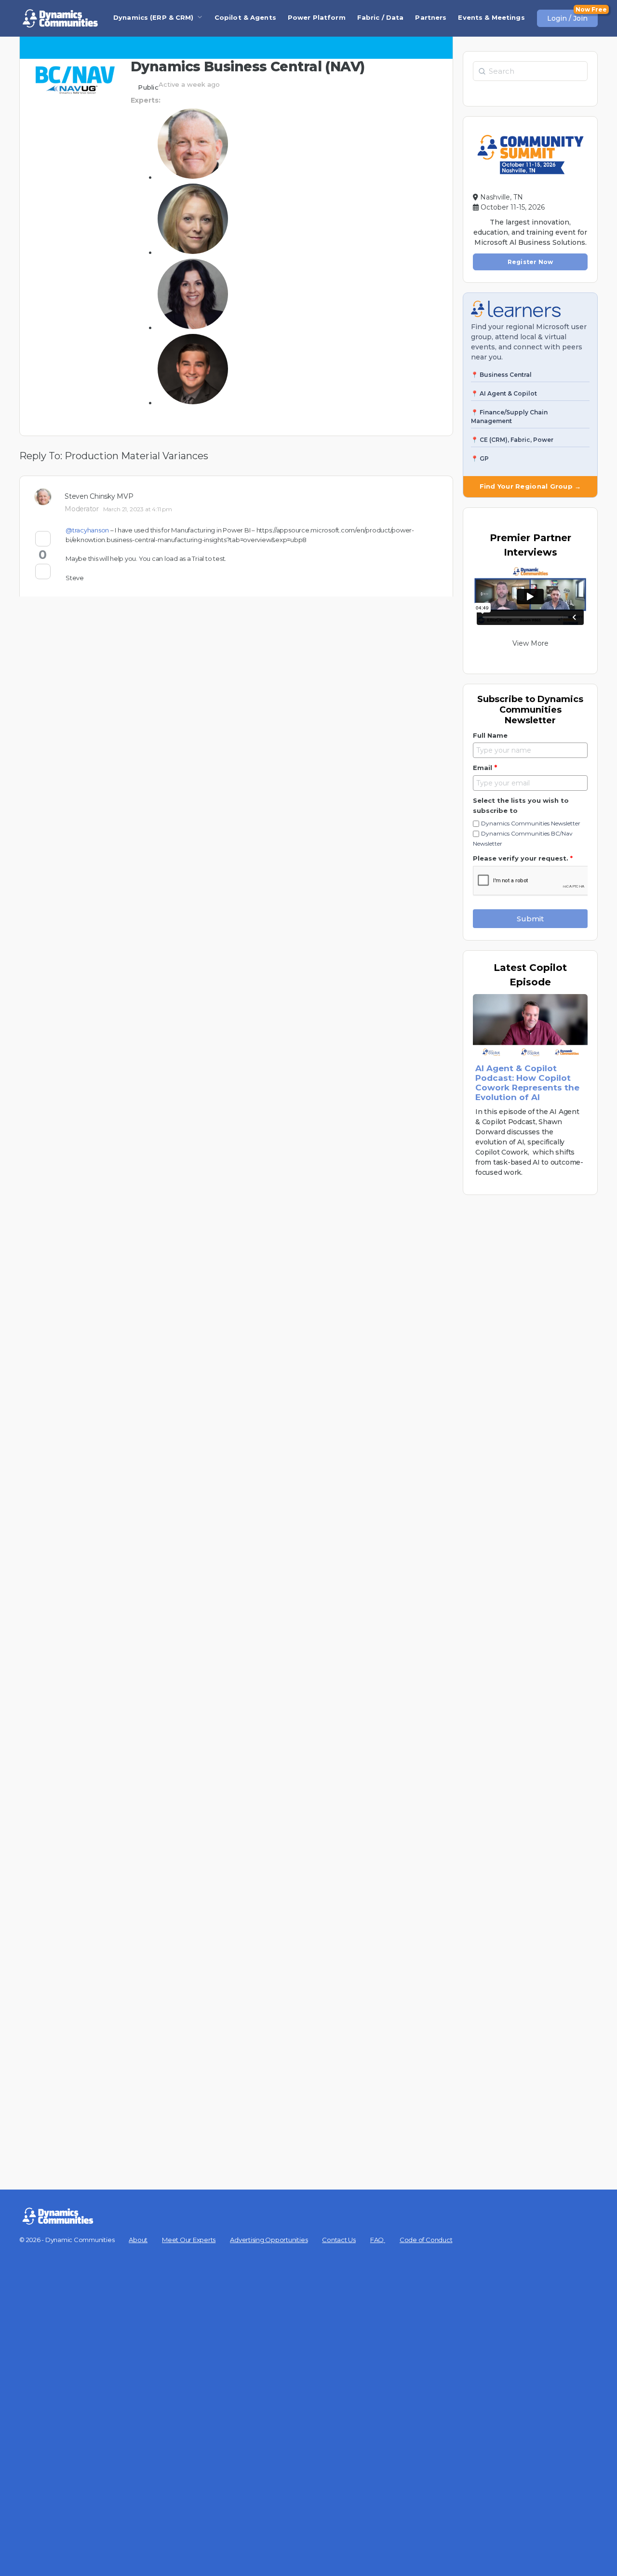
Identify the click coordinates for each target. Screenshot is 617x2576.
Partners (431, 17)
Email (485, 768)
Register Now (530, 262)
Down (43, 571)
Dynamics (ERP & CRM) (154, 17)
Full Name (490, 735)
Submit (530, 919)
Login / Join (567, 18)
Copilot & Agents (245, 17)
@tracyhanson (87, 530)
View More (530, 643)
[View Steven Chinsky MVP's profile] (46, 497)
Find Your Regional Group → (530, 486)
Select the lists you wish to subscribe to (521, 805)
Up (43, 539)
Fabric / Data (381, 17)
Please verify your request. (523, 858)
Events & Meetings (491, 17)
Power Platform (317, 17)
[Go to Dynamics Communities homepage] (60, 18)
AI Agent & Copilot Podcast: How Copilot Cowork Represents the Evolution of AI (527, 1083)
